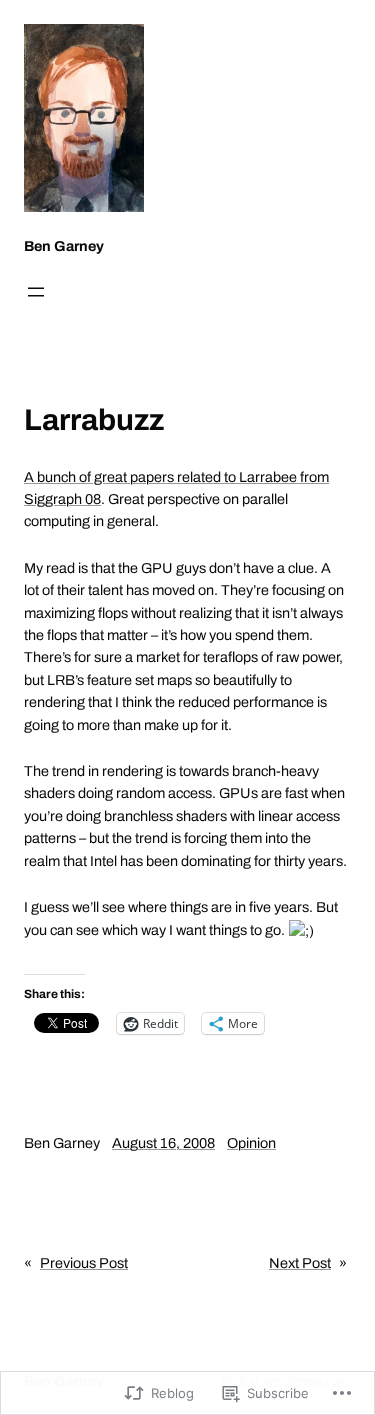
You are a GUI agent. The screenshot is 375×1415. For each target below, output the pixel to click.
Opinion (251, 1143)
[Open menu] (36, 292)
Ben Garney (64, 246)
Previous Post (84, 1263)
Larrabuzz (94, 420)
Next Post (300, 1263)
